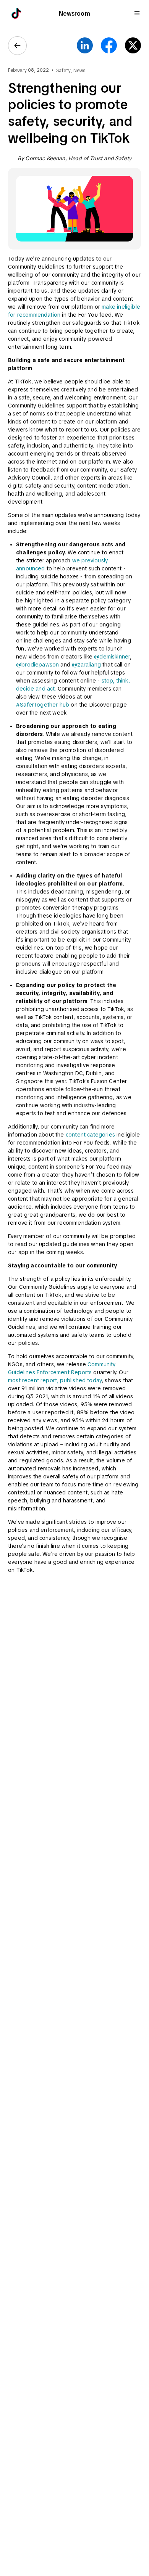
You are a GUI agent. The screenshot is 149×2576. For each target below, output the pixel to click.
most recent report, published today (55, 1380)
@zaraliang (86, 665)
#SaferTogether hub (43, 705)
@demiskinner (112, 657)
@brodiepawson (37, 665)
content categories (90, 1135)
